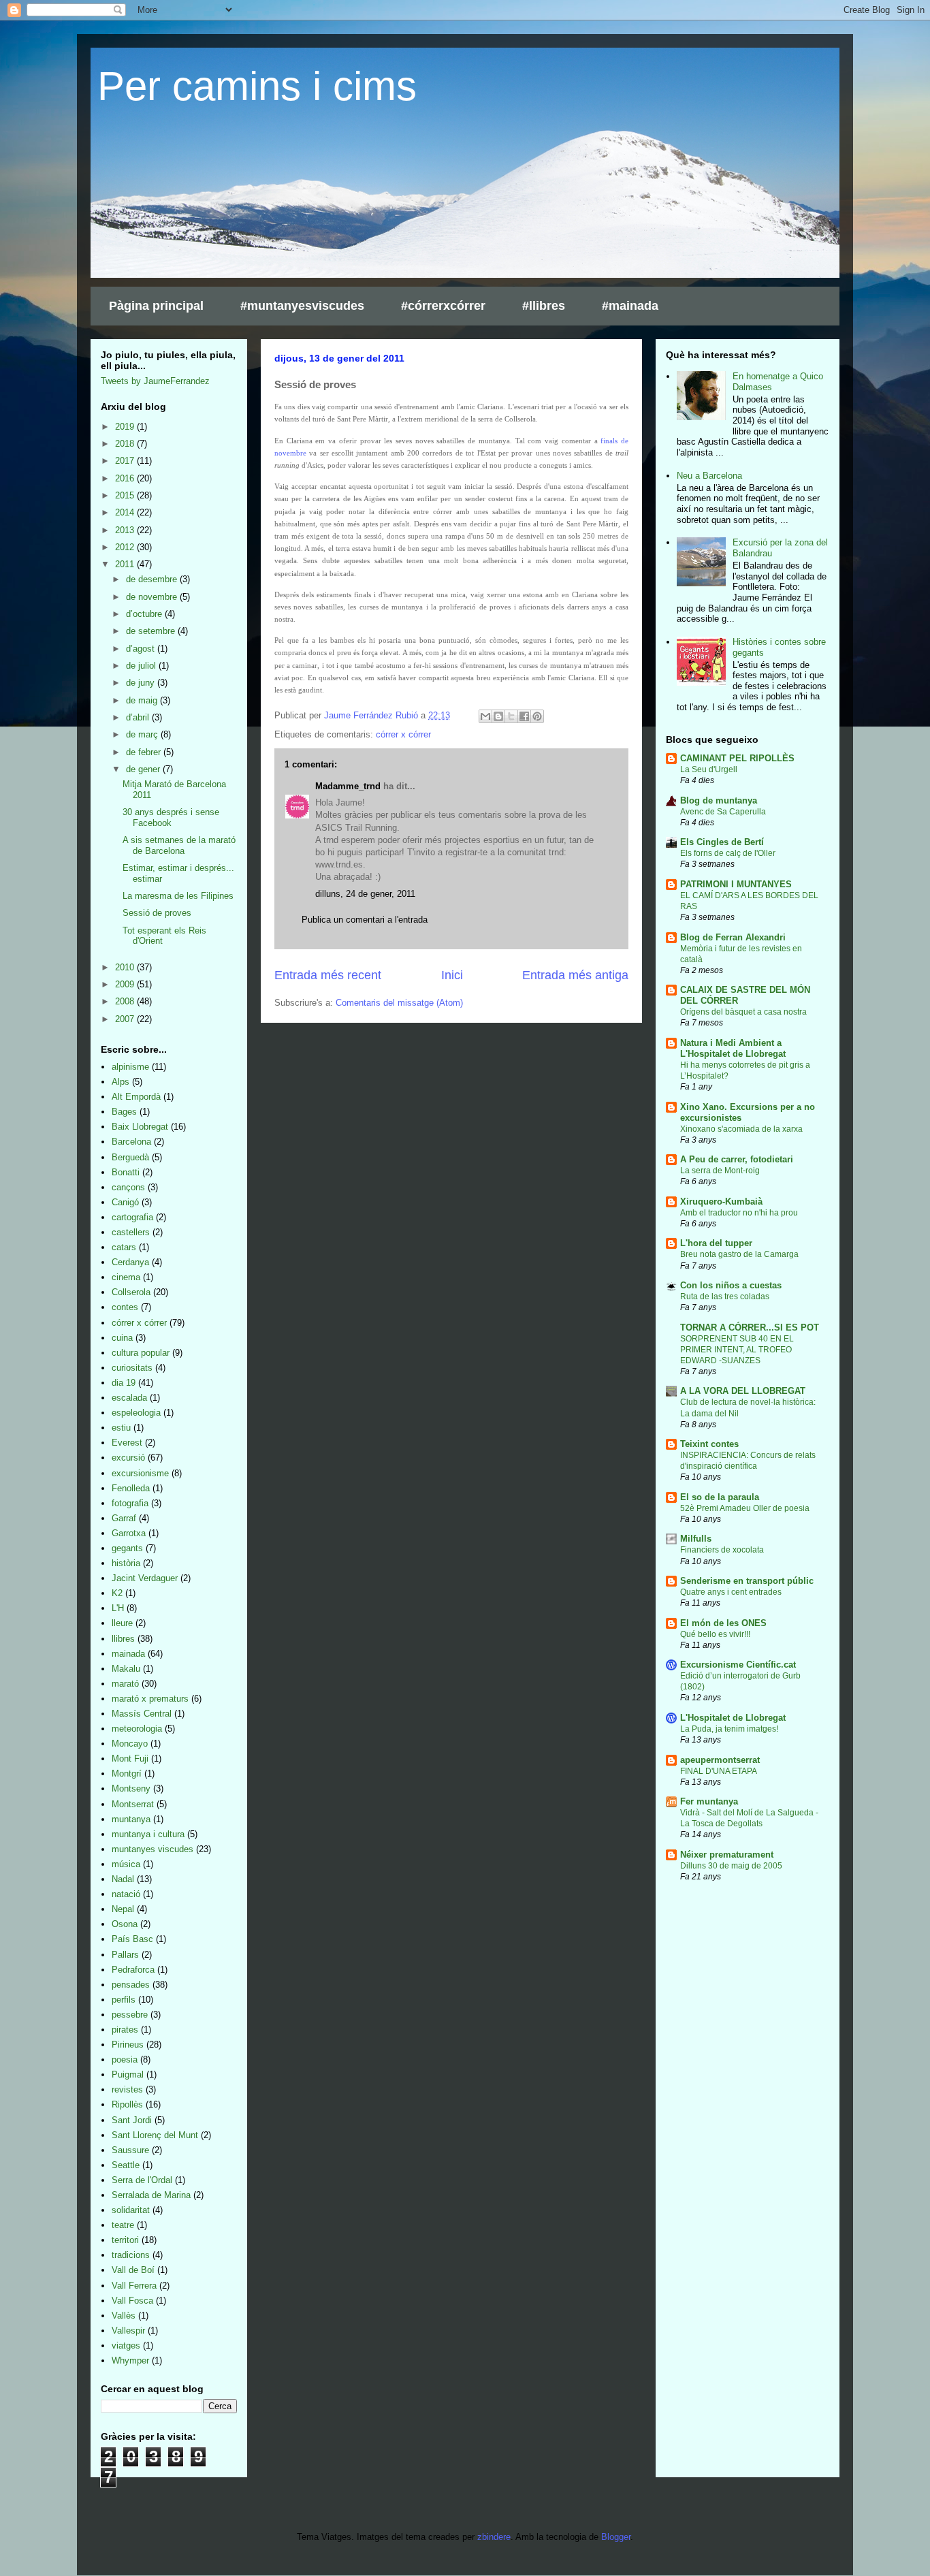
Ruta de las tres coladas (725, 1297)
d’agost (142, 649)
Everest (127, 1443)
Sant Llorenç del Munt (155, 2135)
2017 (126, 461)
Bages (124, 1112)
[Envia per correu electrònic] (485, 716)
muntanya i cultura (148, 1834)
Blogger (616, 2537)
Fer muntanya (709, 1801)
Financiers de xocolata (722, 1550)
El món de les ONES (723, 1623)
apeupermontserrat (720, 1760)
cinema (126, 1277)
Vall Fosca (132, 2301)
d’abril (139, 717)
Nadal (123, 1879)
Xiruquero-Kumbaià (721, 1202)
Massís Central (142, 1714)
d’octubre (145, 614)
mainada (128, 1654)
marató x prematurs (150, 1699)
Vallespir (128, 2331)
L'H (118, 1608)
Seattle (126, 2165)
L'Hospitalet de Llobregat (733, 1718)
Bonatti (126, 1172)
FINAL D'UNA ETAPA (719, 1771)
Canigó (125, 1202)
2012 (126, 547)
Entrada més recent (328, 975)
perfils (124, 2000)
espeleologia (136, 1413)
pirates (125, 2030)
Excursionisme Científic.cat (738, 1665)
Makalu (126, 1669)
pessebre (130, 2015)
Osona (125, 1924)
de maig (143, 700)
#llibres (544, 306)
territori (125, 2240)
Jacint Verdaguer (145, 1578)
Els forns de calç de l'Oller (728, 853)
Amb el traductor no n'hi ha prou (739, 1213)
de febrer (145, 752)
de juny (142, 683)
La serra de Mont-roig (720, 1171)
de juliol (142, 666)
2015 (126, 495)
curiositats (132, 1368)
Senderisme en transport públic (747, 1581)
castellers (131, 1232)
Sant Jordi (132, 2120)
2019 (126, 427)
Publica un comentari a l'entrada (365, 920)
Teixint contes (709, 1444)
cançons (128, 1187)
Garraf (124, 1518)
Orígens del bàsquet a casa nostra (743, 1012)
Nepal (123, 1909)
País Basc (132, 1939)
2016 (126, 478)
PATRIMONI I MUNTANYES (736, 884)
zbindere (494, 2537)
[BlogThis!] (498, 716)
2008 (126, 1001)
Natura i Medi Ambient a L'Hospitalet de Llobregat (733, 1048)
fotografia (130, 1503)
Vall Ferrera (134, 2286)
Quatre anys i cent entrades (731, 1592)
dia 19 (124, 1383)
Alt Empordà (136, 1097)
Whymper (130, 2360)
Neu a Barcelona (709, 476)
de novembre (153, 597)
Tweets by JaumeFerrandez (155, 381)
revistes (127, 2089)
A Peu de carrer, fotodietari (737, 1159)
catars (124, 1247)
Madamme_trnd (348, 786)
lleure (122, 1623)
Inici (452, 975)
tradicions (131, 2255)
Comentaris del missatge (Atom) (399, 1003)
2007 (126, 1019)
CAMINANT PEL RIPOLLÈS (737, 758)
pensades (131, 1985)
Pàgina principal (156, 306)
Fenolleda (131, 1488)
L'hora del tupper (716, 1243)
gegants (127, 1548)
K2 (117, 1593)
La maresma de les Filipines (178, 896)
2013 (126, 530)
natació (126, 1894)
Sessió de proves (157, 913)
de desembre (153, 579)
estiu (121, 1428)
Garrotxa (129, 1533)
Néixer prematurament (727, 1855)
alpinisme (130, 1067)
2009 (126, 984)
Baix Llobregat (140, 1127)
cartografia (132, 1217)
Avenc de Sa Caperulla (723, 812)
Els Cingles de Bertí (722, 842)
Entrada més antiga (575, 975)
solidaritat (131, 2210)
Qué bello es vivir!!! (715, 1634)
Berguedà (130, 1157)
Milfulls (696, 1539)
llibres (123, 1639)
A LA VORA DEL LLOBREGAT (743, 1391)
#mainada (630, 306)
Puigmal (128, 2074)
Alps (121, 1082)
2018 (126, 444)
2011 (126, 564)
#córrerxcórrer (443, 306)
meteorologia (137, 1729)
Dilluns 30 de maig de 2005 (731, 1866)
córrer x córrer (403, 734)
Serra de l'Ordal (142, 2180)
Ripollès (127, 2104)
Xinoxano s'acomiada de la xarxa (741, 1129)
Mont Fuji (130, 1759)
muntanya (131, 1819)
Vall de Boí (133, 2270)
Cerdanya (130, 1262)
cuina (122, 1338)
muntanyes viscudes (153, 1849)
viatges (126, 2346)
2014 (126, 512)
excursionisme (140, 1473)
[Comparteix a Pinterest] (537, 716)
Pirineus (128, 2045)
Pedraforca (133, 1970)
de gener (144, 769)
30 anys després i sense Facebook (171, 817)
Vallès (124, 2316)
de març (143, 734)
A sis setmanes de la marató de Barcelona (179, 845)
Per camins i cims (257, 86)
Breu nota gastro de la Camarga (739, 1254)
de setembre (152, 631)
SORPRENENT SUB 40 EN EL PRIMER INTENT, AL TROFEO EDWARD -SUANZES (737, 1350)
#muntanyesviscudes (302, 306)
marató (125, 1684)
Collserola (131, 1292)
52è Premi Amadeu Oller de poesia (745, 1508)
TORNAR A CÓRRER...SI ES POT (750, 1327)
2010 (126, 967)
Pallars (125, 1955)
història (126, 1563)
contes (125, 1307)
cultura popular (141, 1353)
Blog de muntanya (719, 800)
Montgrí (127, 1774)
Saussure (130, 2150)
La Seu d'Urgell (709, 769)
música (126, 1864)
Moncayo (130, 1744)
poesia (125, 2060)
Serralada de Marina (151, 2195)
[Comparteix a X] (511, 716)
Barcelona (131, 1142)
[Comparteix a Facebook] (524, 716)
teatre (123, 2225)
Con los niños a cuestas (731, 1285)
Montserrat (133, 1804)
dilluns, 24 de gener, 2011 (365, 894)
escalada (129, 1398)
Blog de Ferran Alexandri (733, 937)
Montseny (131, 1788)
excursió (128, 1458)
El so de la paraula (720, 1497)
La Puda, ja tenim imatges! (729, 1729)
